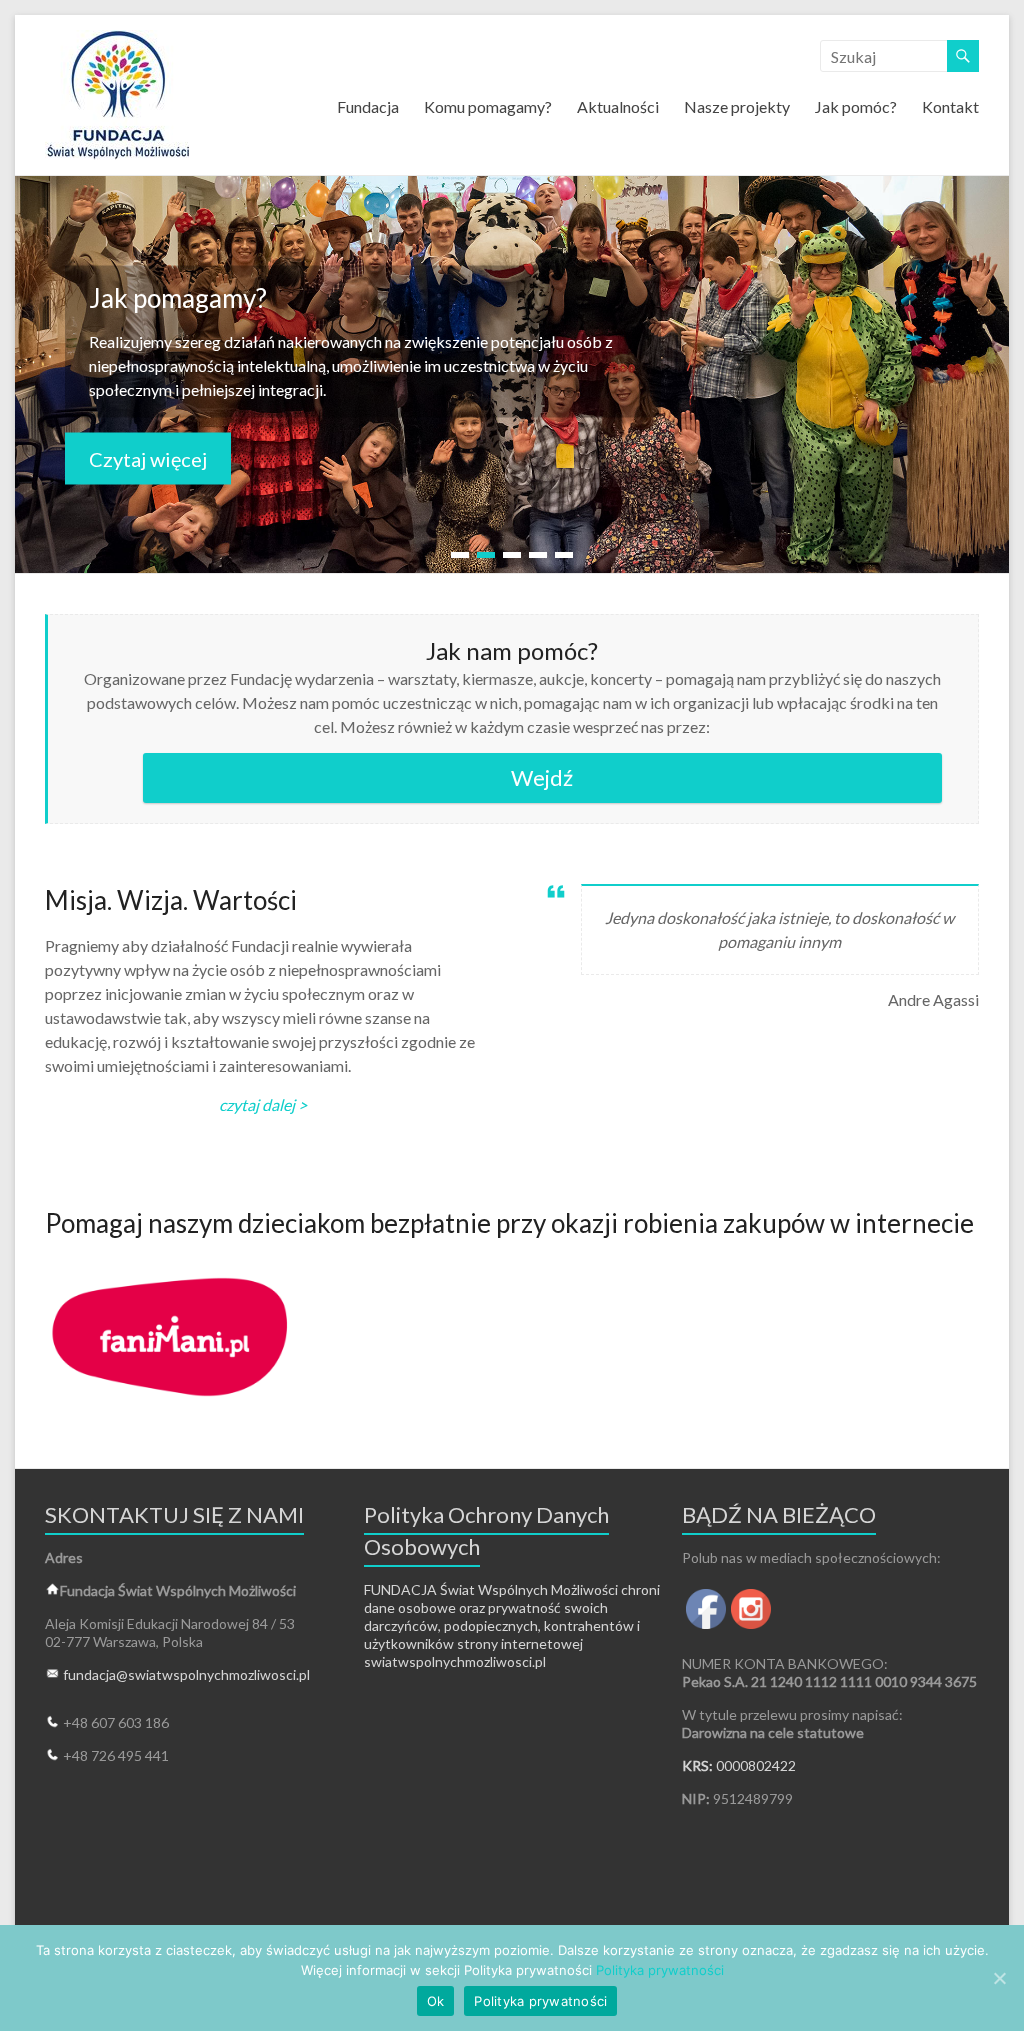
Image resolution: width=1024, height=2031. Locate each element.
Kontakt (950, 106)
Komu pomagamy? (488, 106)
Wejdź (542, 777)
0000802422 (756, 1765)
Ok (436, 2001)
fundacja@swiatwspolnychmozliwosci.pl (186, 1674)
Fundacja (368, 106)
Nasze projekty (737, 106)
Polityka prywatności (660, 1970)
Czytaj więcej (148, 458)
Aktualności (618, 106)
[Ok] (999, 1978)
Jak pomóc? (856, 106)
